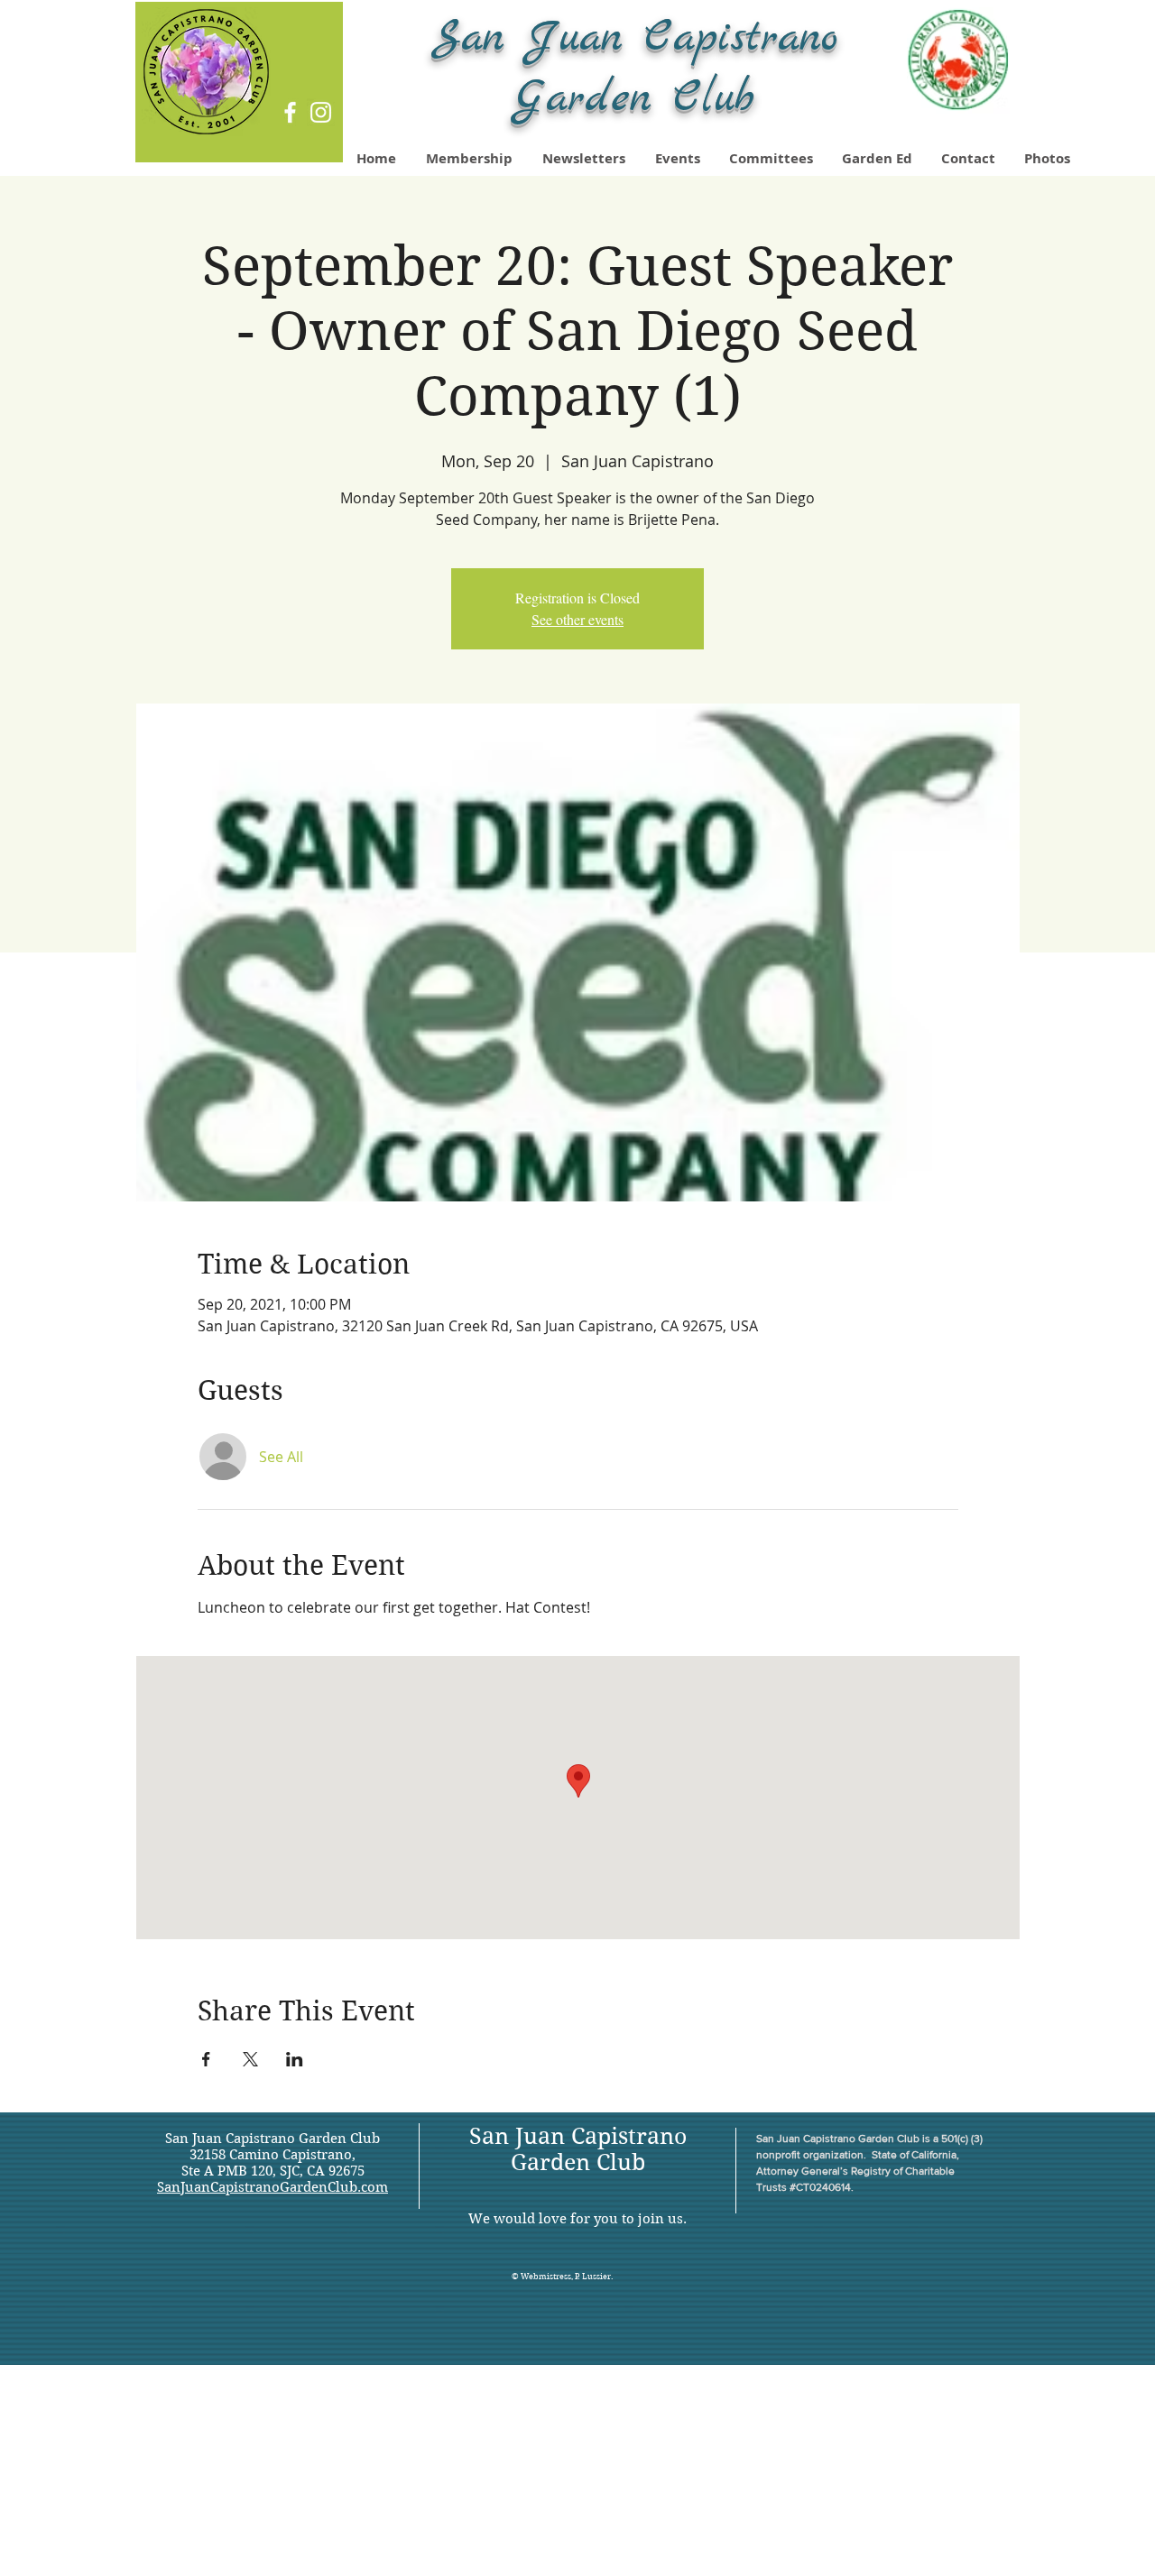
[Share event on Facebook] (206, 2059)
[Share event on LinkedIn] (295, 2059)
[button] (1048, 159)
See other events (577, 619)
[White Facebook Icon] (290, 112)
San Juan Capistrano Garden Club (578, 2149)
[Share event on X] (250, 2059)
